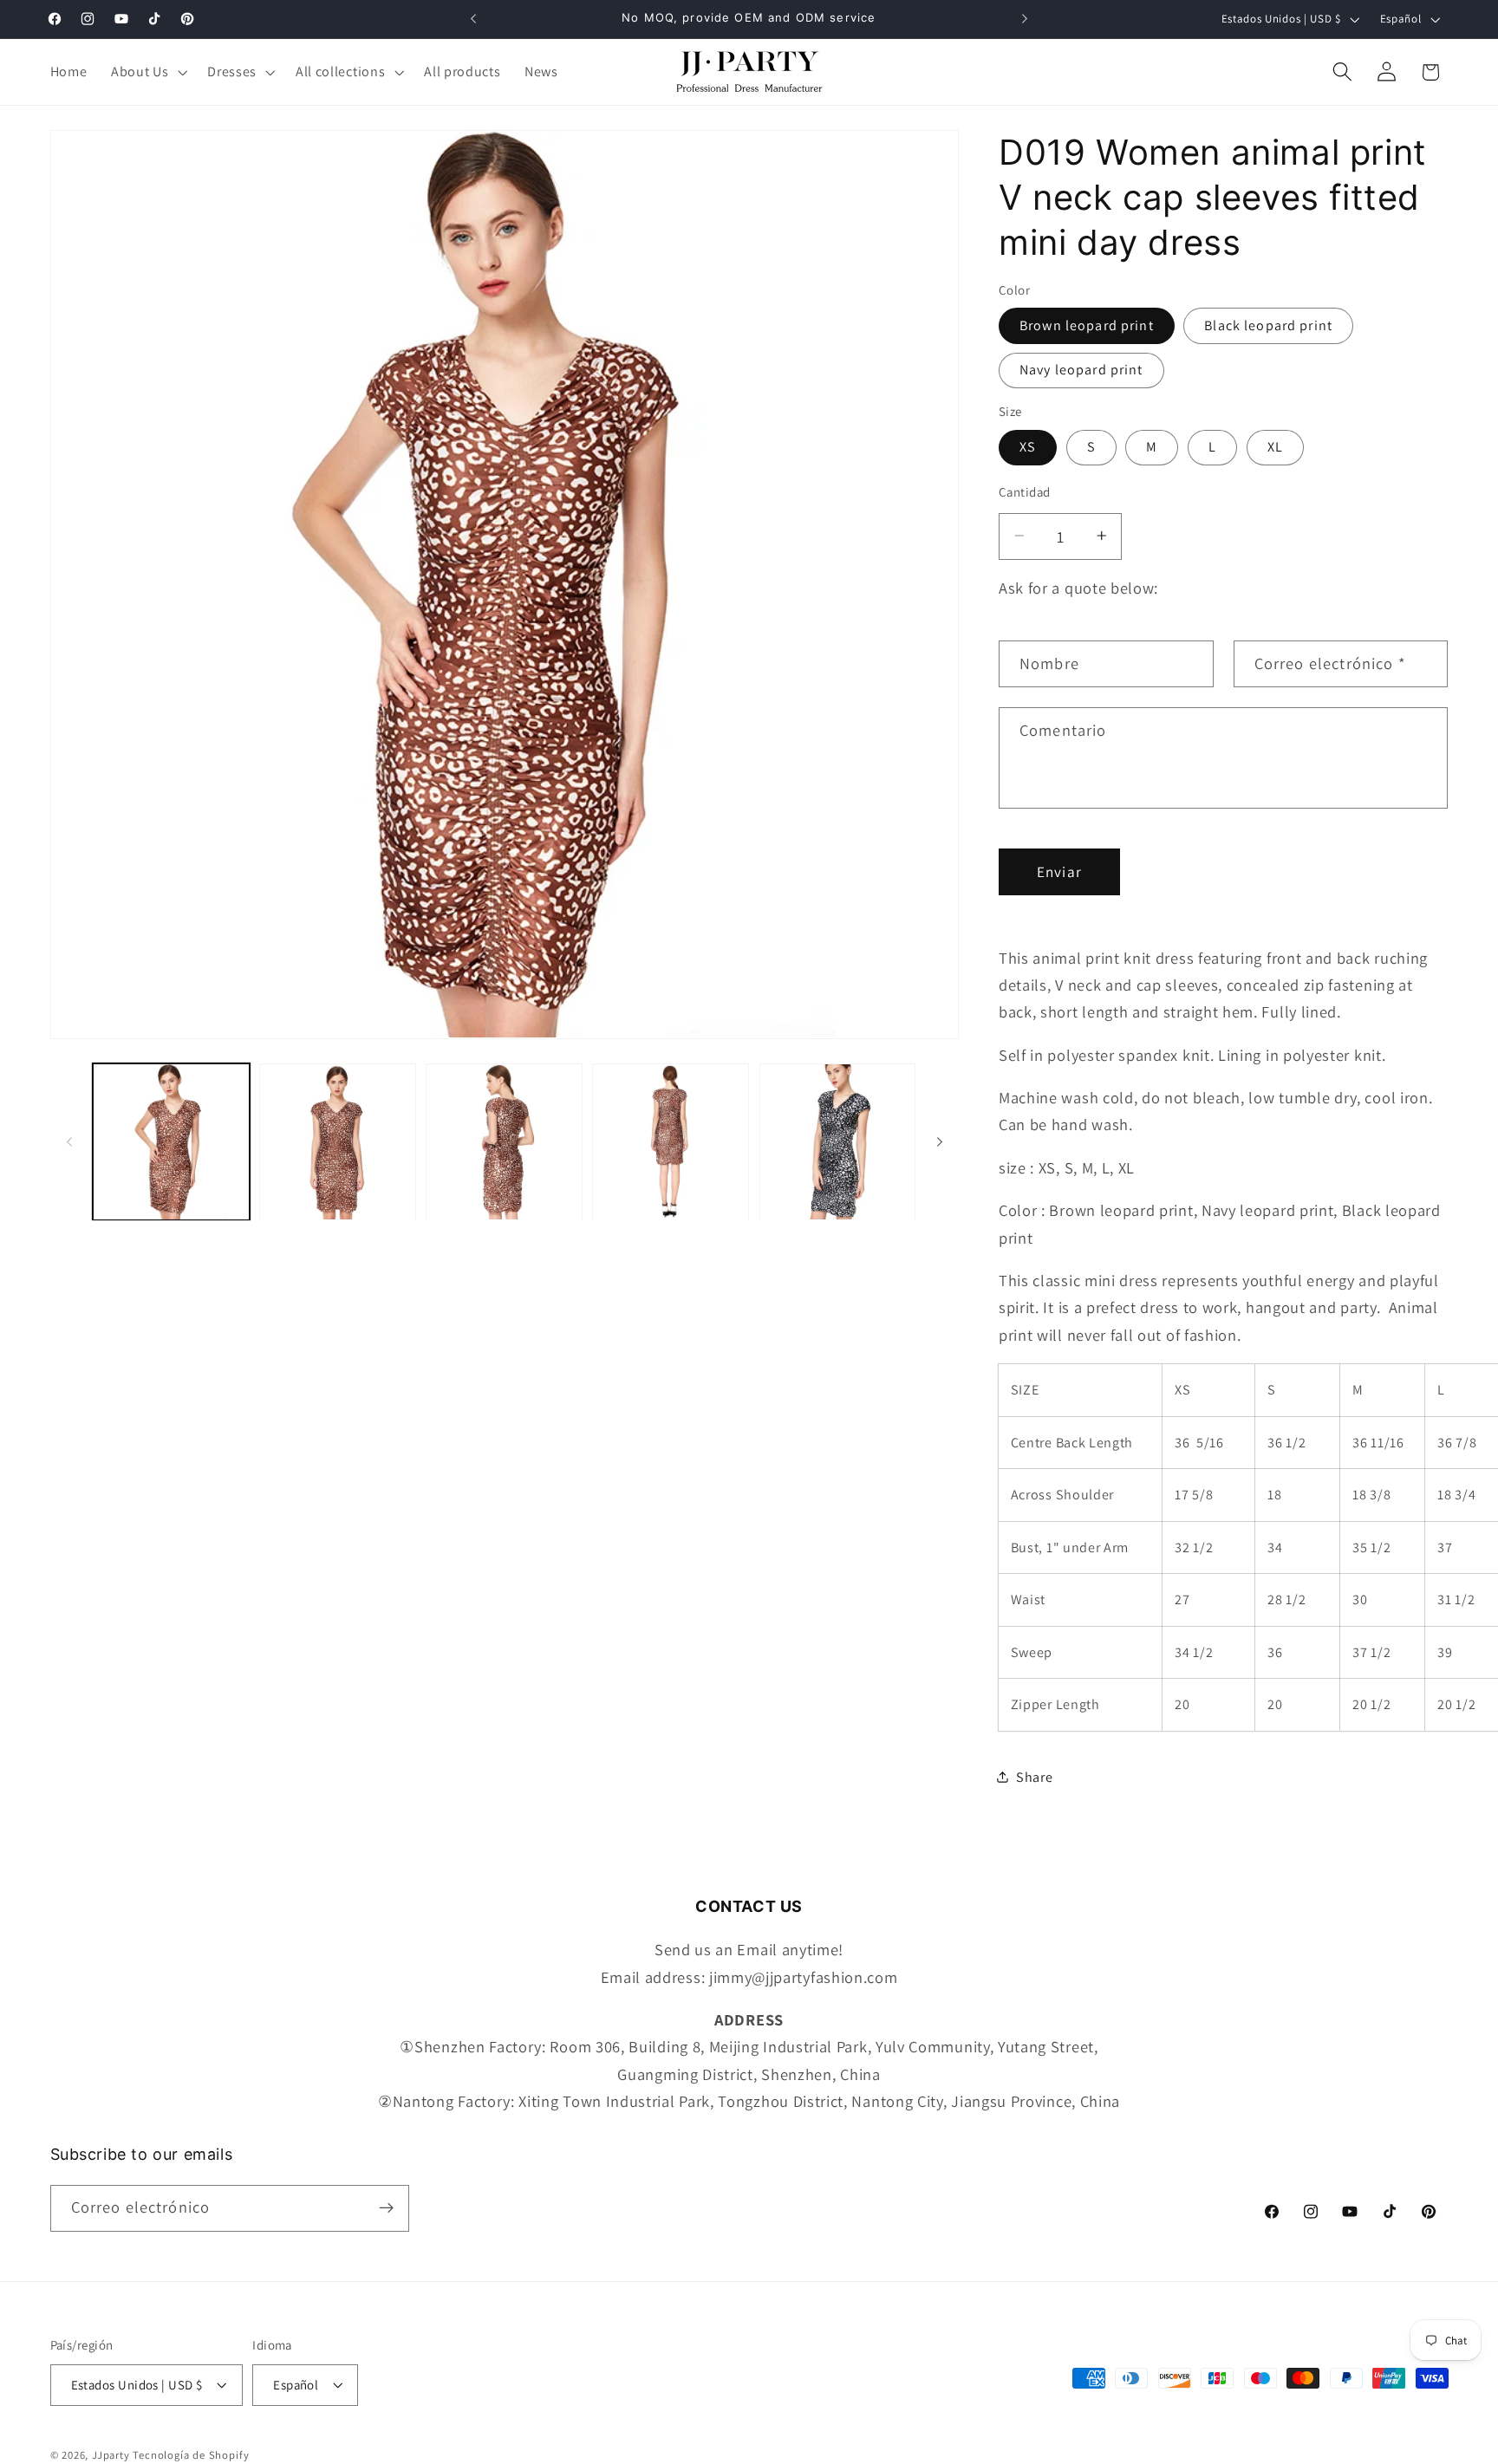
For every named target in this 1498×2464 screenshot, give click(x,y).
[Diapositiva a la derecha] (940, 1141)
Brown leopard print (1087, 325)
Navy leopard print (1081, 370)
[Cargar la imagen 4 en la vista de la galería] (671, 1142)
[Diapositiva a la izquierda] (69, 1141)
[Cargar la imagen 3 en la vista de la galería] (504, 1142)
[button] (147, 72)
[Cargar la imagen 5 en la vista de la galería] (838, 1142)
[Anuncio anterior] (473, 19)
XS (1028, 447)
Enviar (1059, 871)
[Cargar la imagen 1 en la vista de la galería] (171, 1142)
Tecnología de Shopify (191, 2455)
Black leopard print (1268, 325)
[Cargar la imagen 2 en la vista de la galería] (338, 1142)
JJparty (111, 2455)
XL (1275, 447)
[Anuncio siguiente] (1025, 19)
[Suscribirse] (386, 2208)
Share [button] (1034, 1776)
